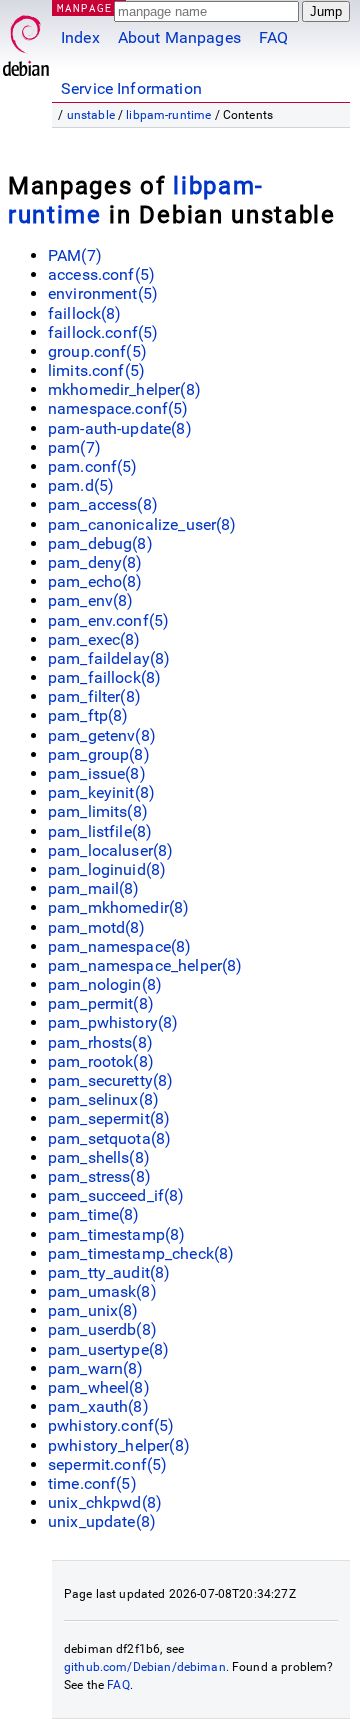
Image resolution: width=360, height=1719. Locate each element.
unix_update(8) (102, 1521)
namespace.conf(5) (118, 408)
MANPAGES (89, 7)
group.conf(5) (97, 351)
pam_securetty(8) (110, 1080)
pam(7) (74, 447)
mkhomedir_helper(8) (124, 389)
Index (80, 37)
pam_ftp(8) (88, 715)
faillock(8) (85, 313)
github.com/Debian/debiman (145, 1667)
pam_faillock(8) (104, 677)
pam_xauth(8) (98, 1406)
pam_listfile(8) (100, 831)
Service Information (131, 88)
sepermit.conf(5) (107, 1464)
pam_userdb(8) (102, 1329)
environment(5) (103, 293)
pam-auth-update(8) (120, 428)
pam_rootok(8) (101, 1061)
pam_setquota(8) (109, 1138)
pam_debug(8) (100, 543)
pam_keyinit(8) (101, 792)
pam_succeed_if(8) (116, 1195)
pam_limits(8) (98, 811)
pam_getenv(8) (102, 735)
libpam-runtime (168, 115)
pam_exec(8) (94, 639)
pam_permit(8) (101, 1003)
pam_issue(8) (97, 773)
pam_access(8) (103, 504)
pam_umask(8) (102, 1291)
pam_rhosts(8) (100, 1042)
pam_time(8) (94, 1214)
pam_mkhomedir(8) (118, 907)
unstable (91, 115)
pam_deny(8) (95, 562)
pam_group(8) (99, 754)
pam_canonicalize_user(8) (142, 524)
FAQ (273, 37)
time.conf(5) (92, 1483)
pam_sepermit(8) (109, 1118)
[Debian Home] (26, 40)
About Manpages (179, 37)
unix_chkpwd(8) (105, 1502)
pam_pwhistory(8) (113, 1022)
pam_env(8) (91, 600)
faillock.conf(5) (103, 332)
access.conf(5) (101, 274)
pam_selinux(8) (103, 1099)
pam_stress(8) (99, 1176)
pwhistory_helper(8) (119, 1445)
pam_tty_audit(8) (109, 1272)
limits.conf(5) (96, 370)
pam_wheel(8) (99, 1387)
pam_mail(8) (94, 888)
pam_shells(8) (99, 1157)
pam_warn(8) (96, 1368)
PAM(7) (75, 255)
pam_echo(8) (95, 581)
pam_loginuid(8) (107, 869)
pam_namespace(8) (119, 946)
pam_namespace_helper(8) (145, 965)
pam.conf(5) (93, 466)
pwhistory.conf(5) (111, 1425)
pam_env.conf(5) (108, 620)
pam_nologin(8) (105, 984)
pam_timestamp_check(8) (141, 1253)
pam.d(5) (81, 485)
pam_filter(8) (94, 696)
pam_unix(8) (93, 1310)
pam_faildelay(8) (109, 658)
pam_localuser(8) (110, 850)
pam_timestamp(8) (116, 1234)
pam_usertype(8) (108, 1349)
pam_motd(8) (97, 927)
